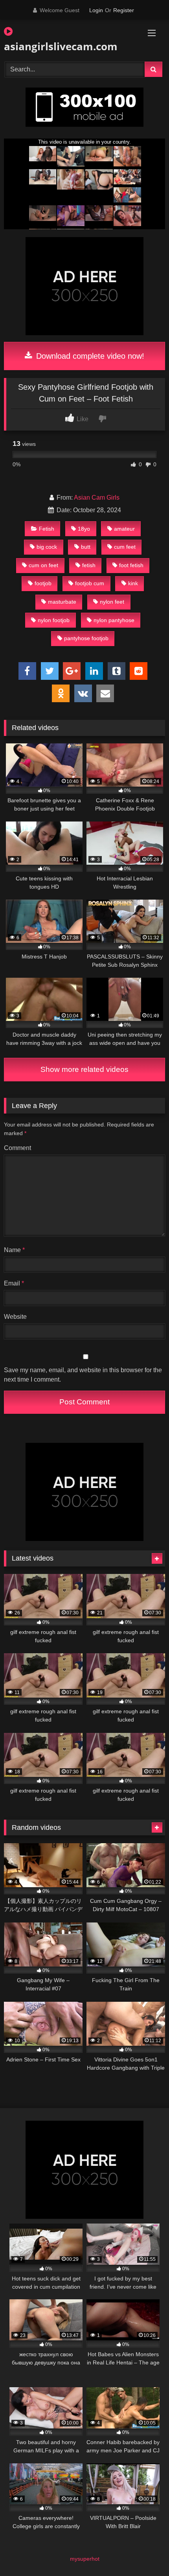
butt (86, 547)
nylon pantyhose (114, 620)
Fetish (47, 529)
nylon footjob (54, 620)
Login (96, 10)
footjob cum (90, 583)
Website (15, 1317)
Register (124, 10)
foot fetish (131, 565)
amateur (124, 529)
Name (14, 1250)
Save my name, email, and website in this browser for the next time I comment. (83, 1375)
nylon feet (112, 602)
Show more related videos (84, 1069)
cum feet (125, 547)
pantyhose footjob (86, 638)
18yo (84, 529)
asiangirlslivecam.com (59, 46)
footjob (43, 583)
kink (133, 583)
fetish (89, 565)
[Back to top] (145, 2553)
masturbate (62, 602)
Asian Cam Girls (97, 497)
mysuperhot (85, 2559)
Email (14, 1283)
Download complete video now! (89, 356)
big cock (47, 547)
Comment (17, 1148)
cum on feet (43, 565)
